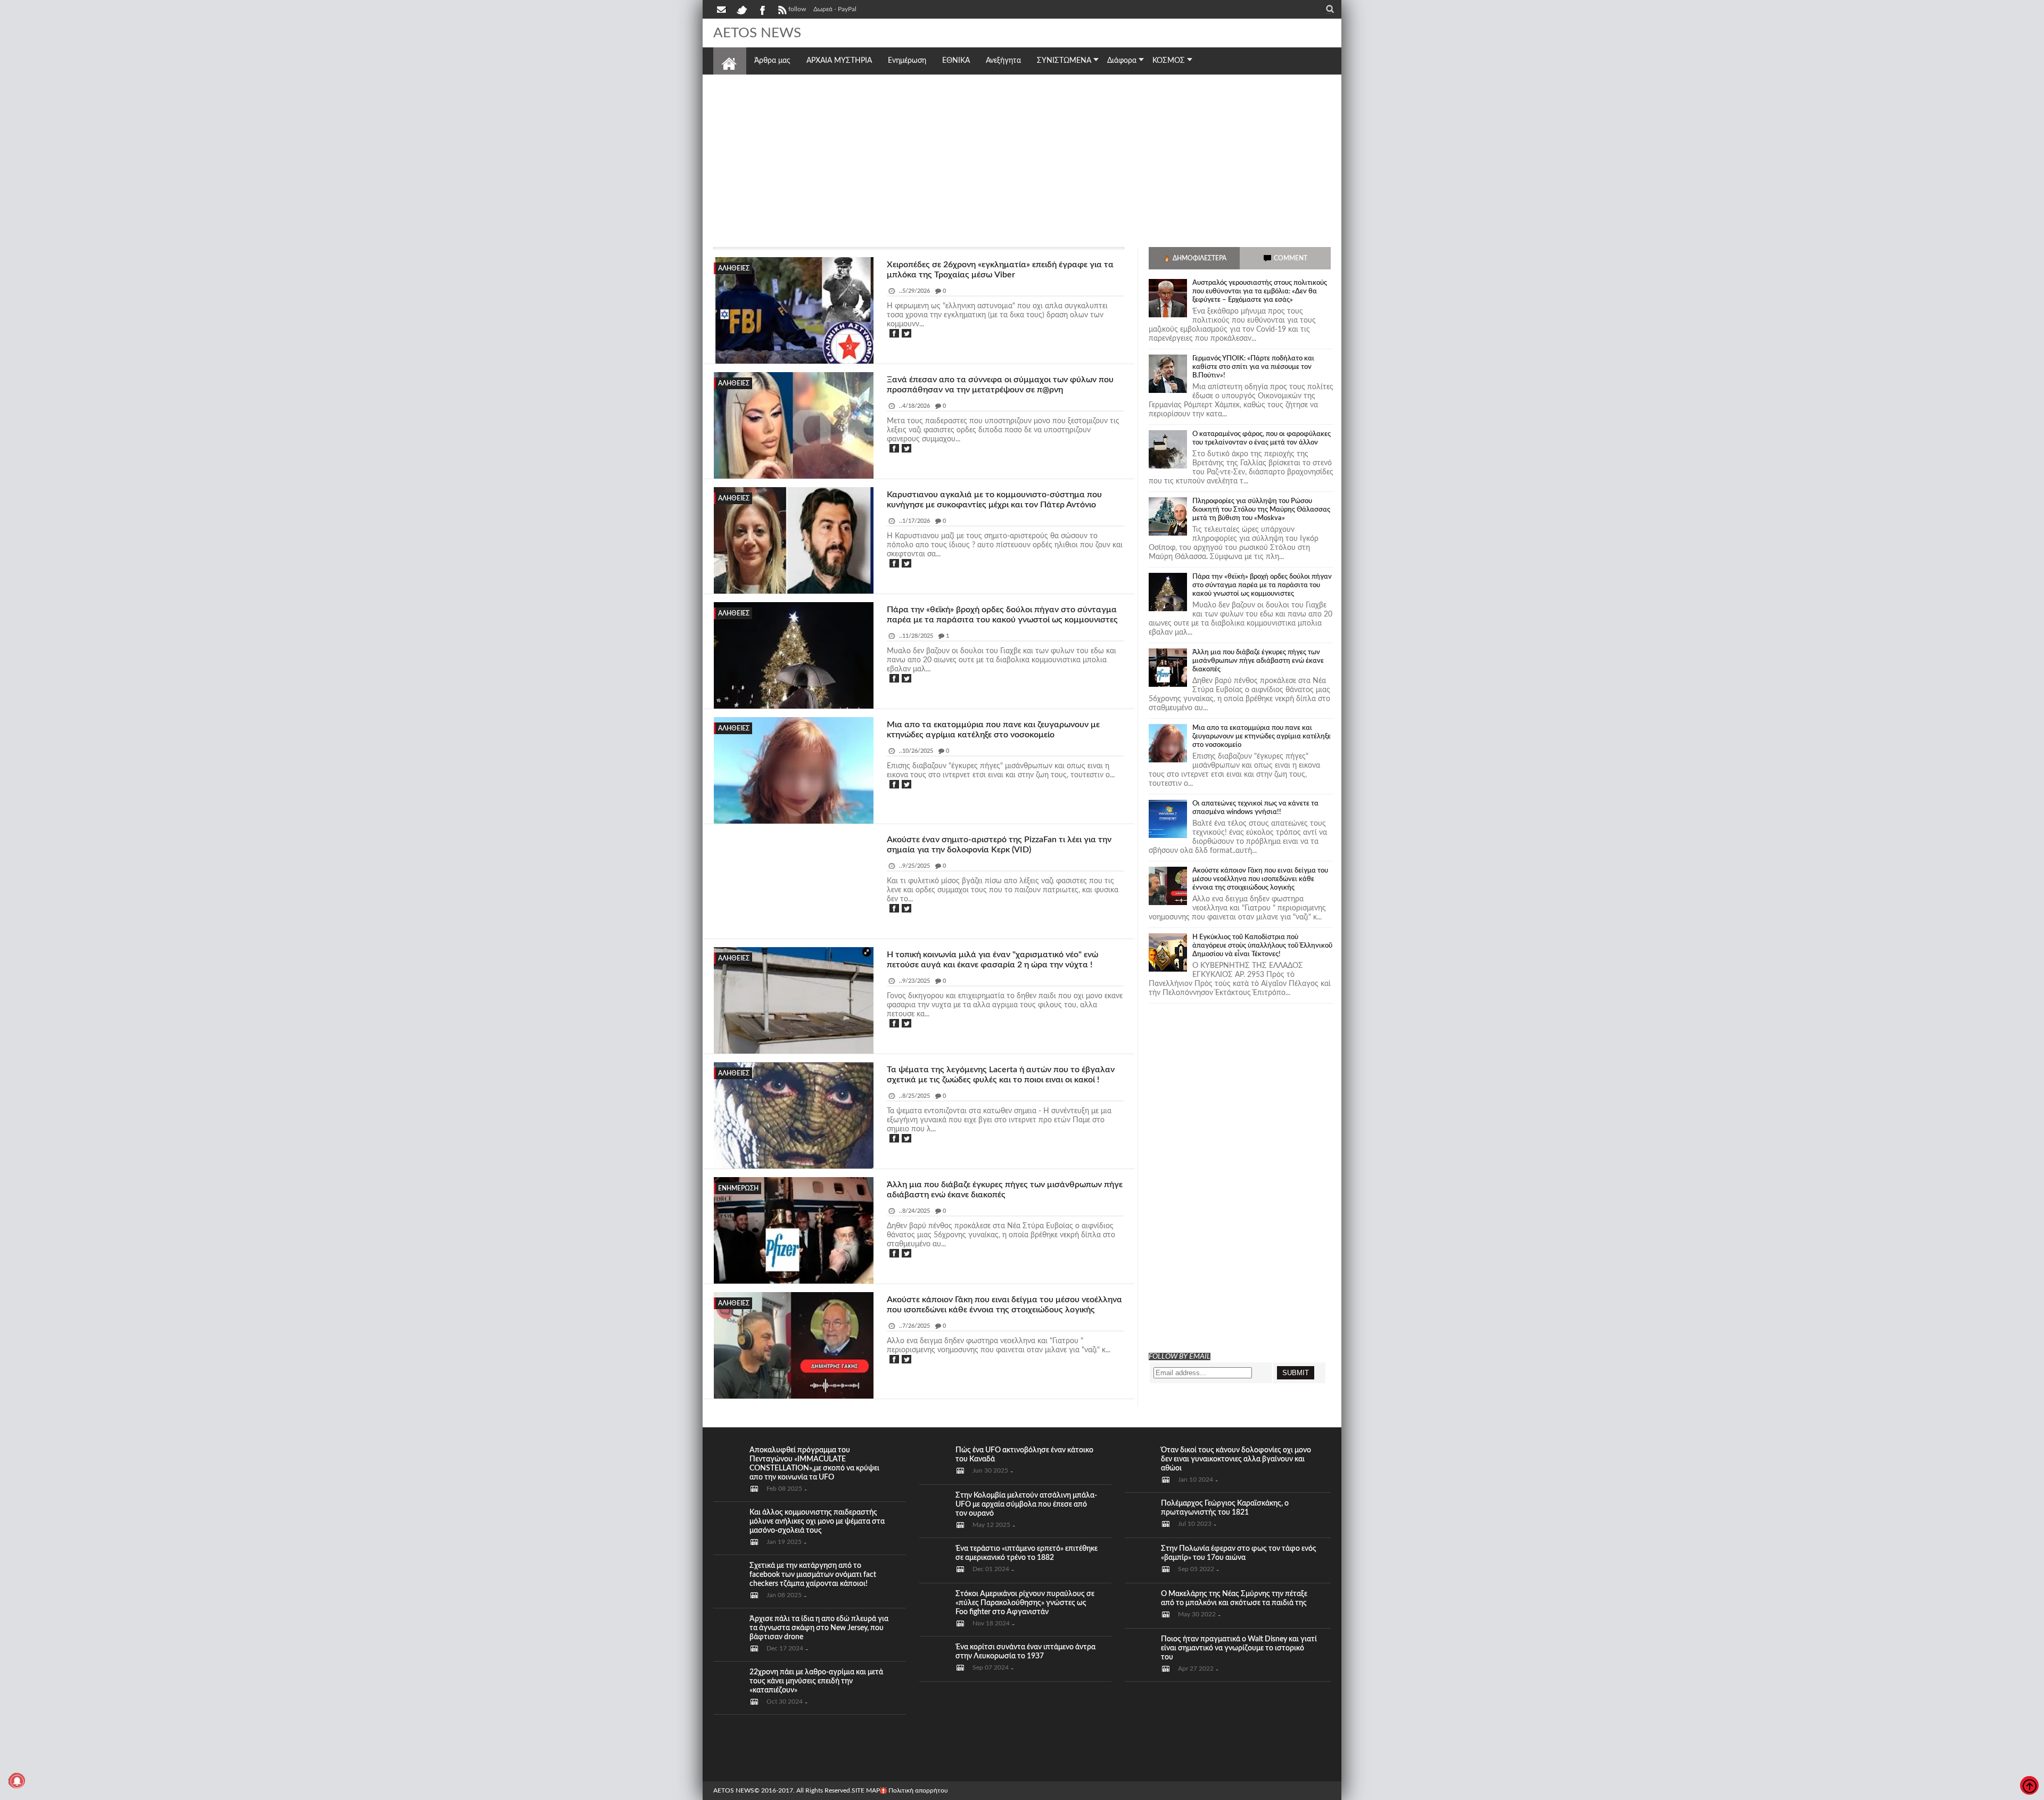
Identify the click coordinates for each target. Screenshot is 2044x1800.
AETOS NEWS (734, 1790)
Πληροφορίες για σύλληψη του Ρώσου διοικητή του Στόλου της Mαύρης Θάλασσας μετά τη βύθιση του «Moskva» (1261, 510)
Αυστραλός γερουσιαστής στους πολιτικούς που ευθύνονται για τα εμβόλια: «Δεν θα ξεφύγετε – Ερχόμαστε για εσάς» (1260, 291)
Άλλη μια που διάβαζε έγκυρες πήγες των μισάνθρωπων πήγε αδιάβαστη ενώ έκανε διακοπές (1258, 661)
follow (797, 9)
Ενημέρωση (738, 1188)
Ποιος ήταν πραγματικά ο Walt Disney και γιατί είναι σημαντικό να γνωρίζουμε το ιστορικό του (1239, 1648)
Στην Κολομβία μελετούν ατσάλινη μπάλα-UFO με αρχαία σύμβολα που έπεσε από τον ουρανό (1026, 1505)
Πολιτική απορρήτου (918, 1790)
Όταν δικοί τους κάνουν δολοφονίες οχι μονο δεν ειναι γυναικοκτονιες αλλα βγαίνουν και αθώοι (1236, 1459)
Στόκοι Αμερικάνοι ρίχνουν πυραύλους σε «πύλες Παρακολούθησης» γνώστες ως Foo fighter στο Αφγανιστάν (1025, 1603)
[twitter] (741, 9)
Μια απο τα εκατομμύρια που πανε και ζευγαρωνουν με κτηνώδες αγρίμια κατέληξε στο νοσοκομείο (1262, 737)
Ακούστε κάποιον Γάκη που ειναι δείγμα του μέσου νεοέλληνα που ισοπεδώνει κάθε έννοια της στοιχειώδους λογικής (1260, 879)
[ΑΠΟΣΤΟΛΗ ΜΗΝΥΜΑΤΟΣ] (722, 9)
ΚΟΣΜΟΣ (1169, 61)
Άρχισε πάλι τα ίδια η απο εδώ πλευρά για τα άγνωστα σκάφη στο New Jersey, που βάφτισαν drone (819, 1628)
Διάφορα (1122, 61)
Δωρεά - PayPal (835, 9)
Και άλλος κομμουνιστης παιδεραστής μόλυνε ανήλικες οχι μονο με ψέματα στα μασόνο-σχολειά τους (817, 1522)
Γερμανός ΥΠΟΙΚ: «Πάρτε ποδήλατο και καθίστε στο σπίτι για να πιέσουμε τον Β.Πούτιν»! (1253, 367)
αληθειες (734, 268)
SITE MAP (866, 1790)
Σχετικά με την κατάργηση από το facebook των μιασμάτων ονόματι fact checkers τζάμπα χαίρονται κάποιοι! (813, 1575)
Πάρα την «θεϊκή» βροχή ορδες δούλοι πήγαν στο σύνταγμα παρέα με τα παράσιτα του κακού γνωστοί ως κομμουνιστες (1262, 585)
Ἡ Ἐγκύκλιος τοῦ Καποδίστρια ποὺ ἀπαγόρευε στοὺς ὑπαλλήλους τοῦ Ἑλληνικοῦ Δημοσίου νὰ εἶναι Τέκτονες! (1262, 946)
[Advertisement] (1022, 157)
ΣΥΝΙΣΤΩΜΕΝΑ (1064, 61)
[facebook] (762, 9)
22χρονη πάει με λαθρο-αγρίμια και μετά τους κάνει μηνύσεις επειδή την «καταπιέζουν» (816, 1681)
